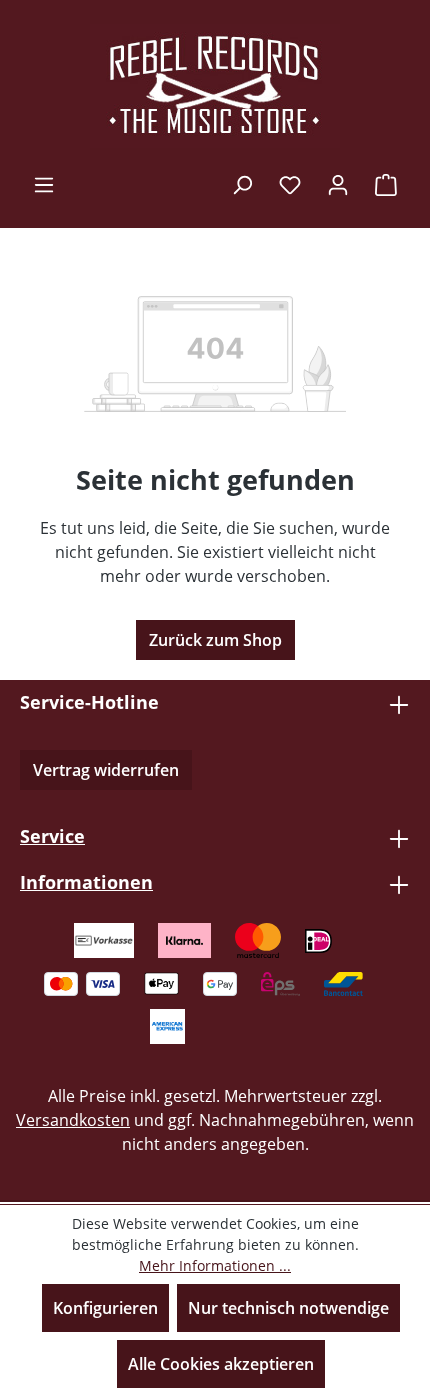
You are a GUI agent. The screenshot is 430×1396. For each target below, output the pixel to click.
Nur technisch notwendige (288, 1308)
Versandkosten (73, 1120)
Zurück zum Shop (215, 640)
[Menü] (44, 184)
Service (52, 836)
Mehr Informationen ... (215, 1265)
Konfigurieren (105, 1308)
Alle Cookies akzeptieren (221, 1364)
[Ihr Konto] (338, 184)
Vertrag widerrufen (106, 770)
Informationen (86, 882)
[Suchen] (242, 184)
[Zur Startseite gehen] (215, 86)
